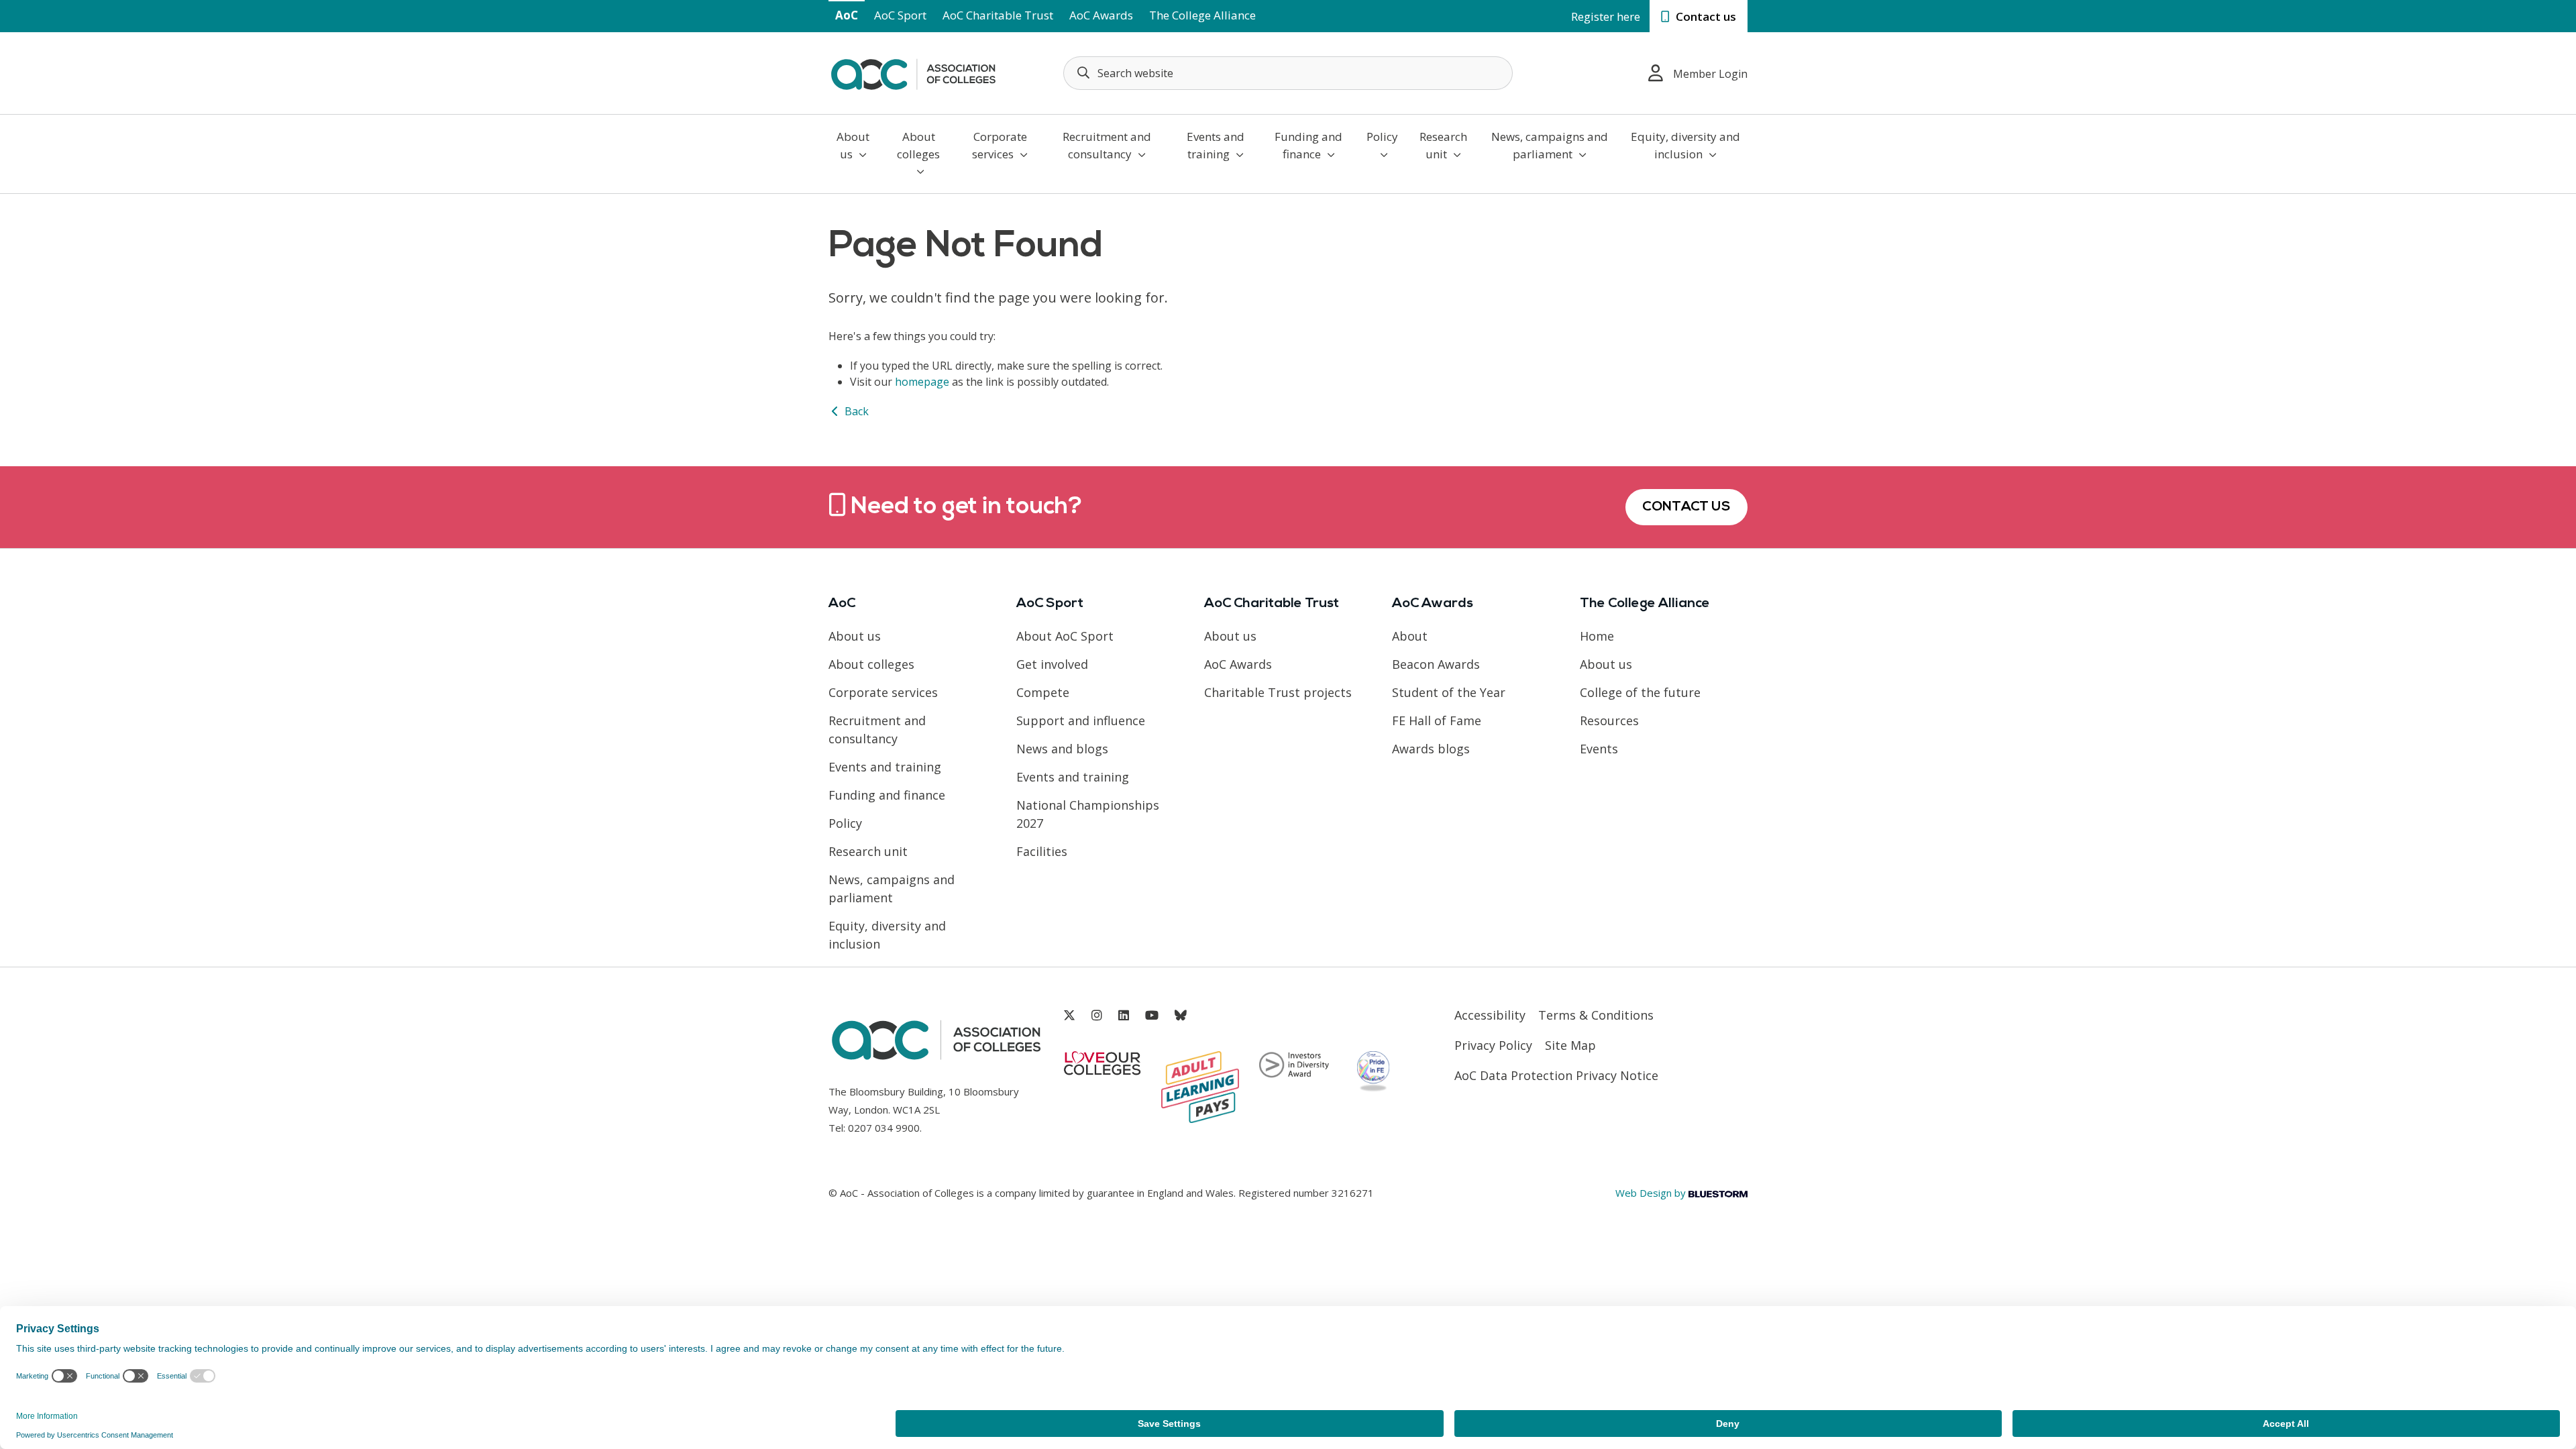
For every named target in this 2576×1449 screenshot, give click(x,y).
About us (853, 145)
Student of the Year (1449, 692)
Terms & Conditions (1596, 1015)
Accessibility (1490, 1015)
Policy (1382, 137)
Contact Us (1686, 507)
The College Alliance (1202, 15)
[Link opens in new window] (1069, 1015)
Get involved (1052, 664)
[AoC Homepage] (913, 72)
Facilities (1042, 851)
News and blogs (1062, 749)
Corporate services (1000, 145)
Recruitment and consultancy (1107, 145)
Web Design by (1652, 1193)
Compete (1043, 692)
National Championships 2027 (1088, 814)
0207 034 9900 (884, 1128)
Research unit (1443, 145)
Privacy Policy (1493, 1045)
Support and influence (1081, 720)
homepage (922, 382)
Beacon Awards (1436, 664)
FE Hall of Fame (1437, 720)
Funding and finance (1308, 145)
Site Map (1570, 1045)
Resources (1609, 720)
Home (1597, 636)
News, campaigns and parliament (1550, 145)
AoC (847, 15)
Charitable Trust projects (1278, 692)
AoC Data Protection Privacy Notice (1556, 1075)
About (1410, 636)
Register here (1606, 16)
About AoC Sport (1065, 636)
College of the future (1640, 692)
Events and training (1216, 145)
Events (1599, 749)
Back (855, 411)
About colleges (918, 145)
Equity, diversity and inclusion (1685, 145)
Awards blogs (1431, 749)
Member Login (1710, 74)
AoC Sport (900, 15)
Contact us (1705, 16)
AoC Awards (1101, 15)
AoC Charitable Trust (998, 15)
